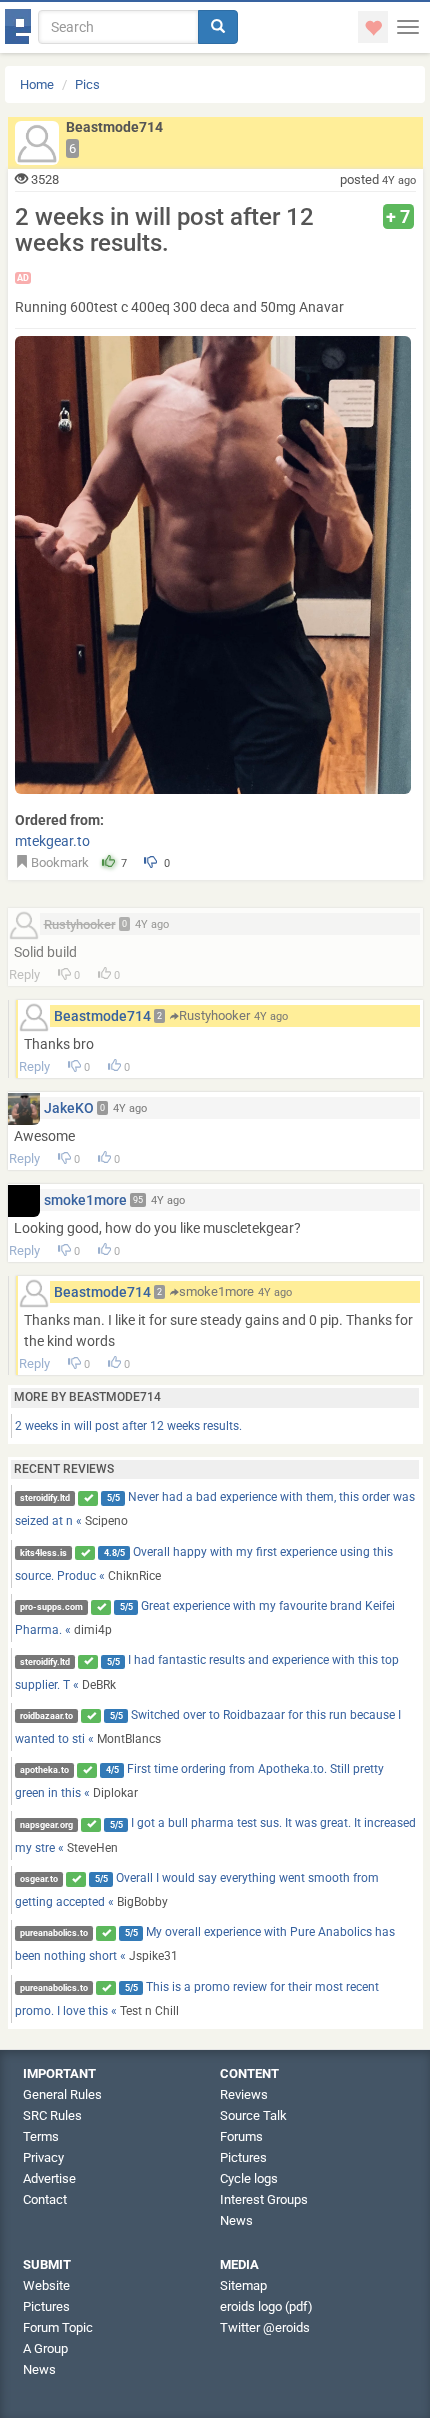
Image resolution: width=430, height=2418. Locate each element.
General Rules (62, 2094)
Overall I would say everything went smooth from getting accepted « (197, 1890)
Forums (241, 2136)
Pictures (243, 2157)
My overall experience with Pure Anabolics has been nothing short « (205, 1944)
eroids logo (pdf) (266, 2306)
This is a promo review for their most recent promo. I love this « (197, 1999)
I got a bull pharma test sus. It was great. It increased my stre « (216, 1835)
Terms (41, 2136)
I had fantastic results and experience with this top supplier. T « (207, 1672)
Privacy (43, 2157)
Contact (45, 2199)
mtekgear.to (52, 841)
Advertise (49, 2178)
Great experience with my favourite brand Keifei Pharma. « (205, 1618)
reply (24, 974)
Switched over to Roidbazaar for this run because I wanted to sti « (208, 1727)
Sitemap (243, 2285)
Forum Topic (58, 2327)
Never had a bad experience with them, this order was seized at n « (215, 1509)
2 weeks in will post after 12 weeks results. (128, 1426)
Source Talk (253, 2115)
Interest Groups (264, 2199)
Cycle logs (249, 2178)
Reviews (244, 2094)
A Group (45, 2348)
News (236, 2220)
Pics (87, 84)
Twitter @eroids (265, 2327)
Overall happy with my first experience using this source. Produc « (204, 1564)
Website (46, 2285)
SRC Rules (52, 2115)
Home (37, 84)
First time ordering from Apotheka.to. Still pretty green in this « (200, 1781)
